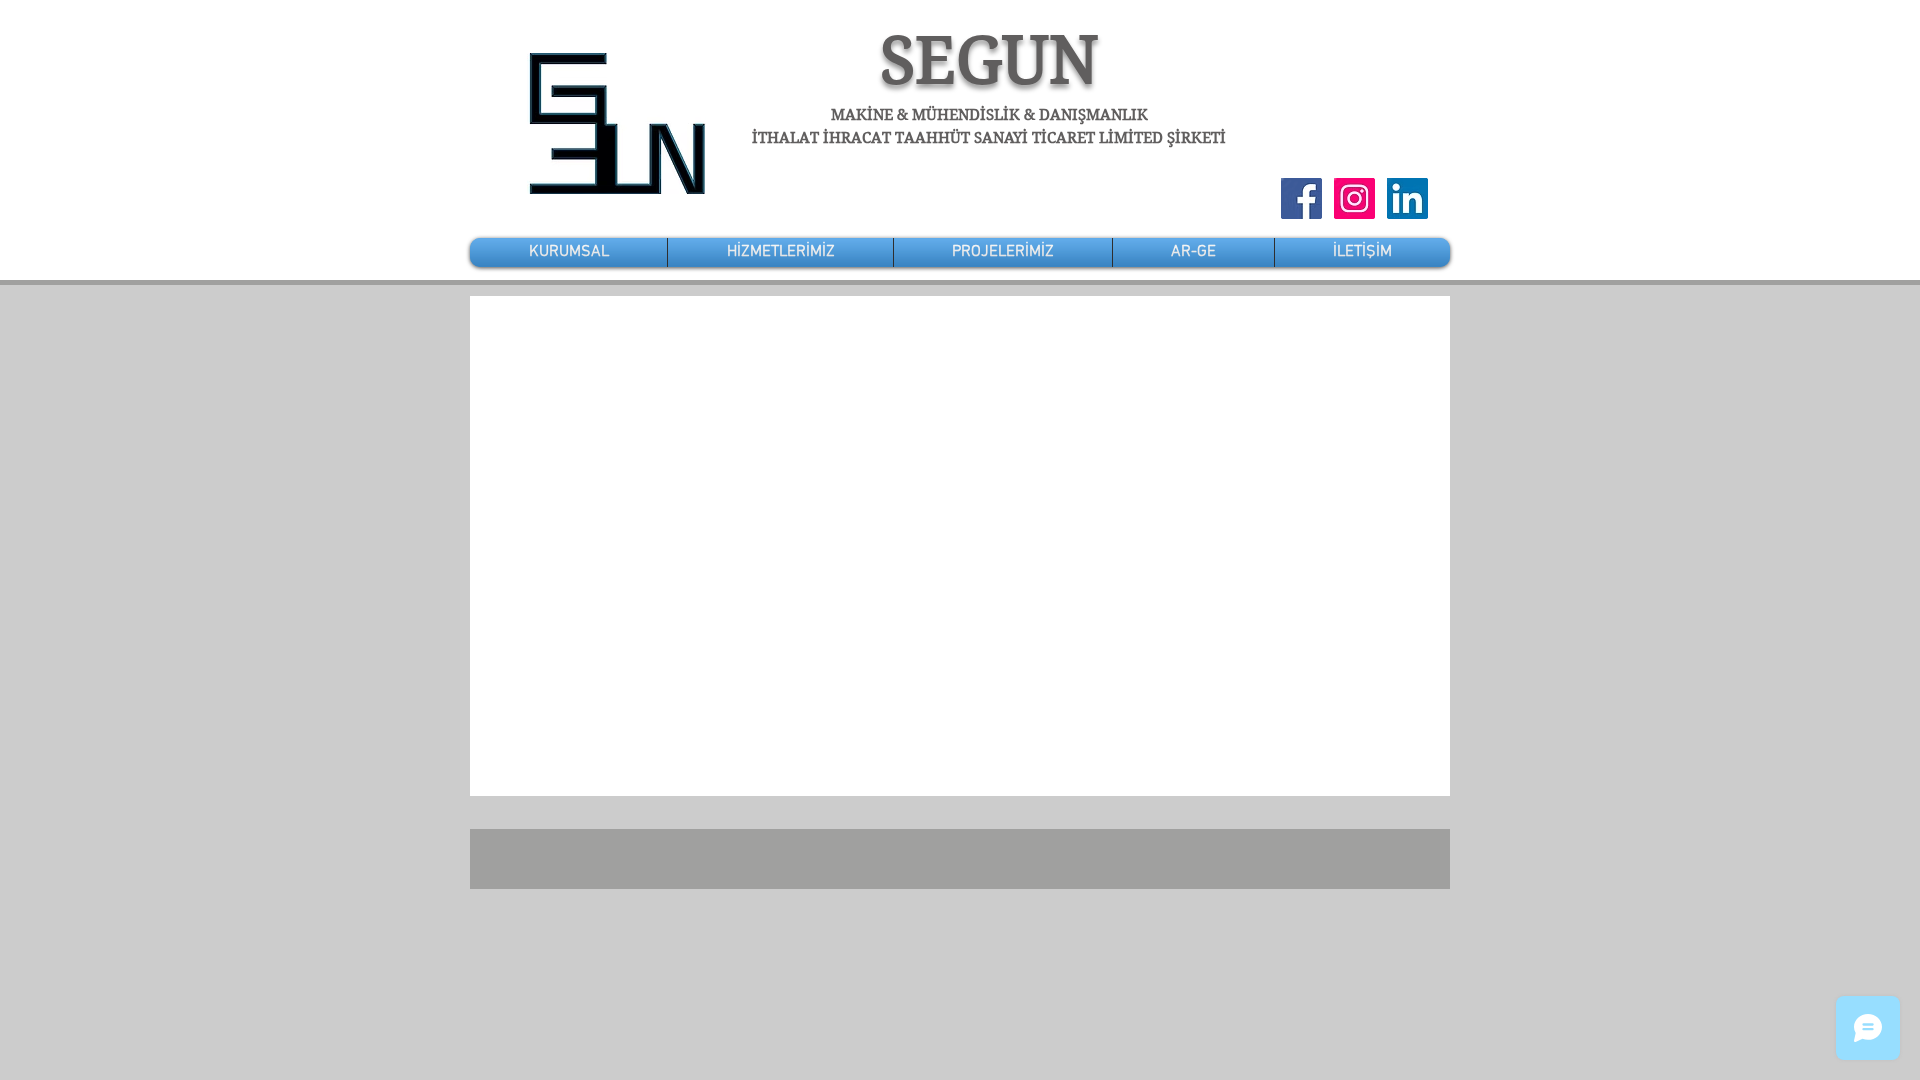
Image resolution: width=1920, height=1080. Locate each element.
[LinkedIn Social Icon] (1407, 198)
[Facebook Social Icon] (1301, 198)
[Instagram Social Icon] (1354, 198)
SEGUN (989, 60)
